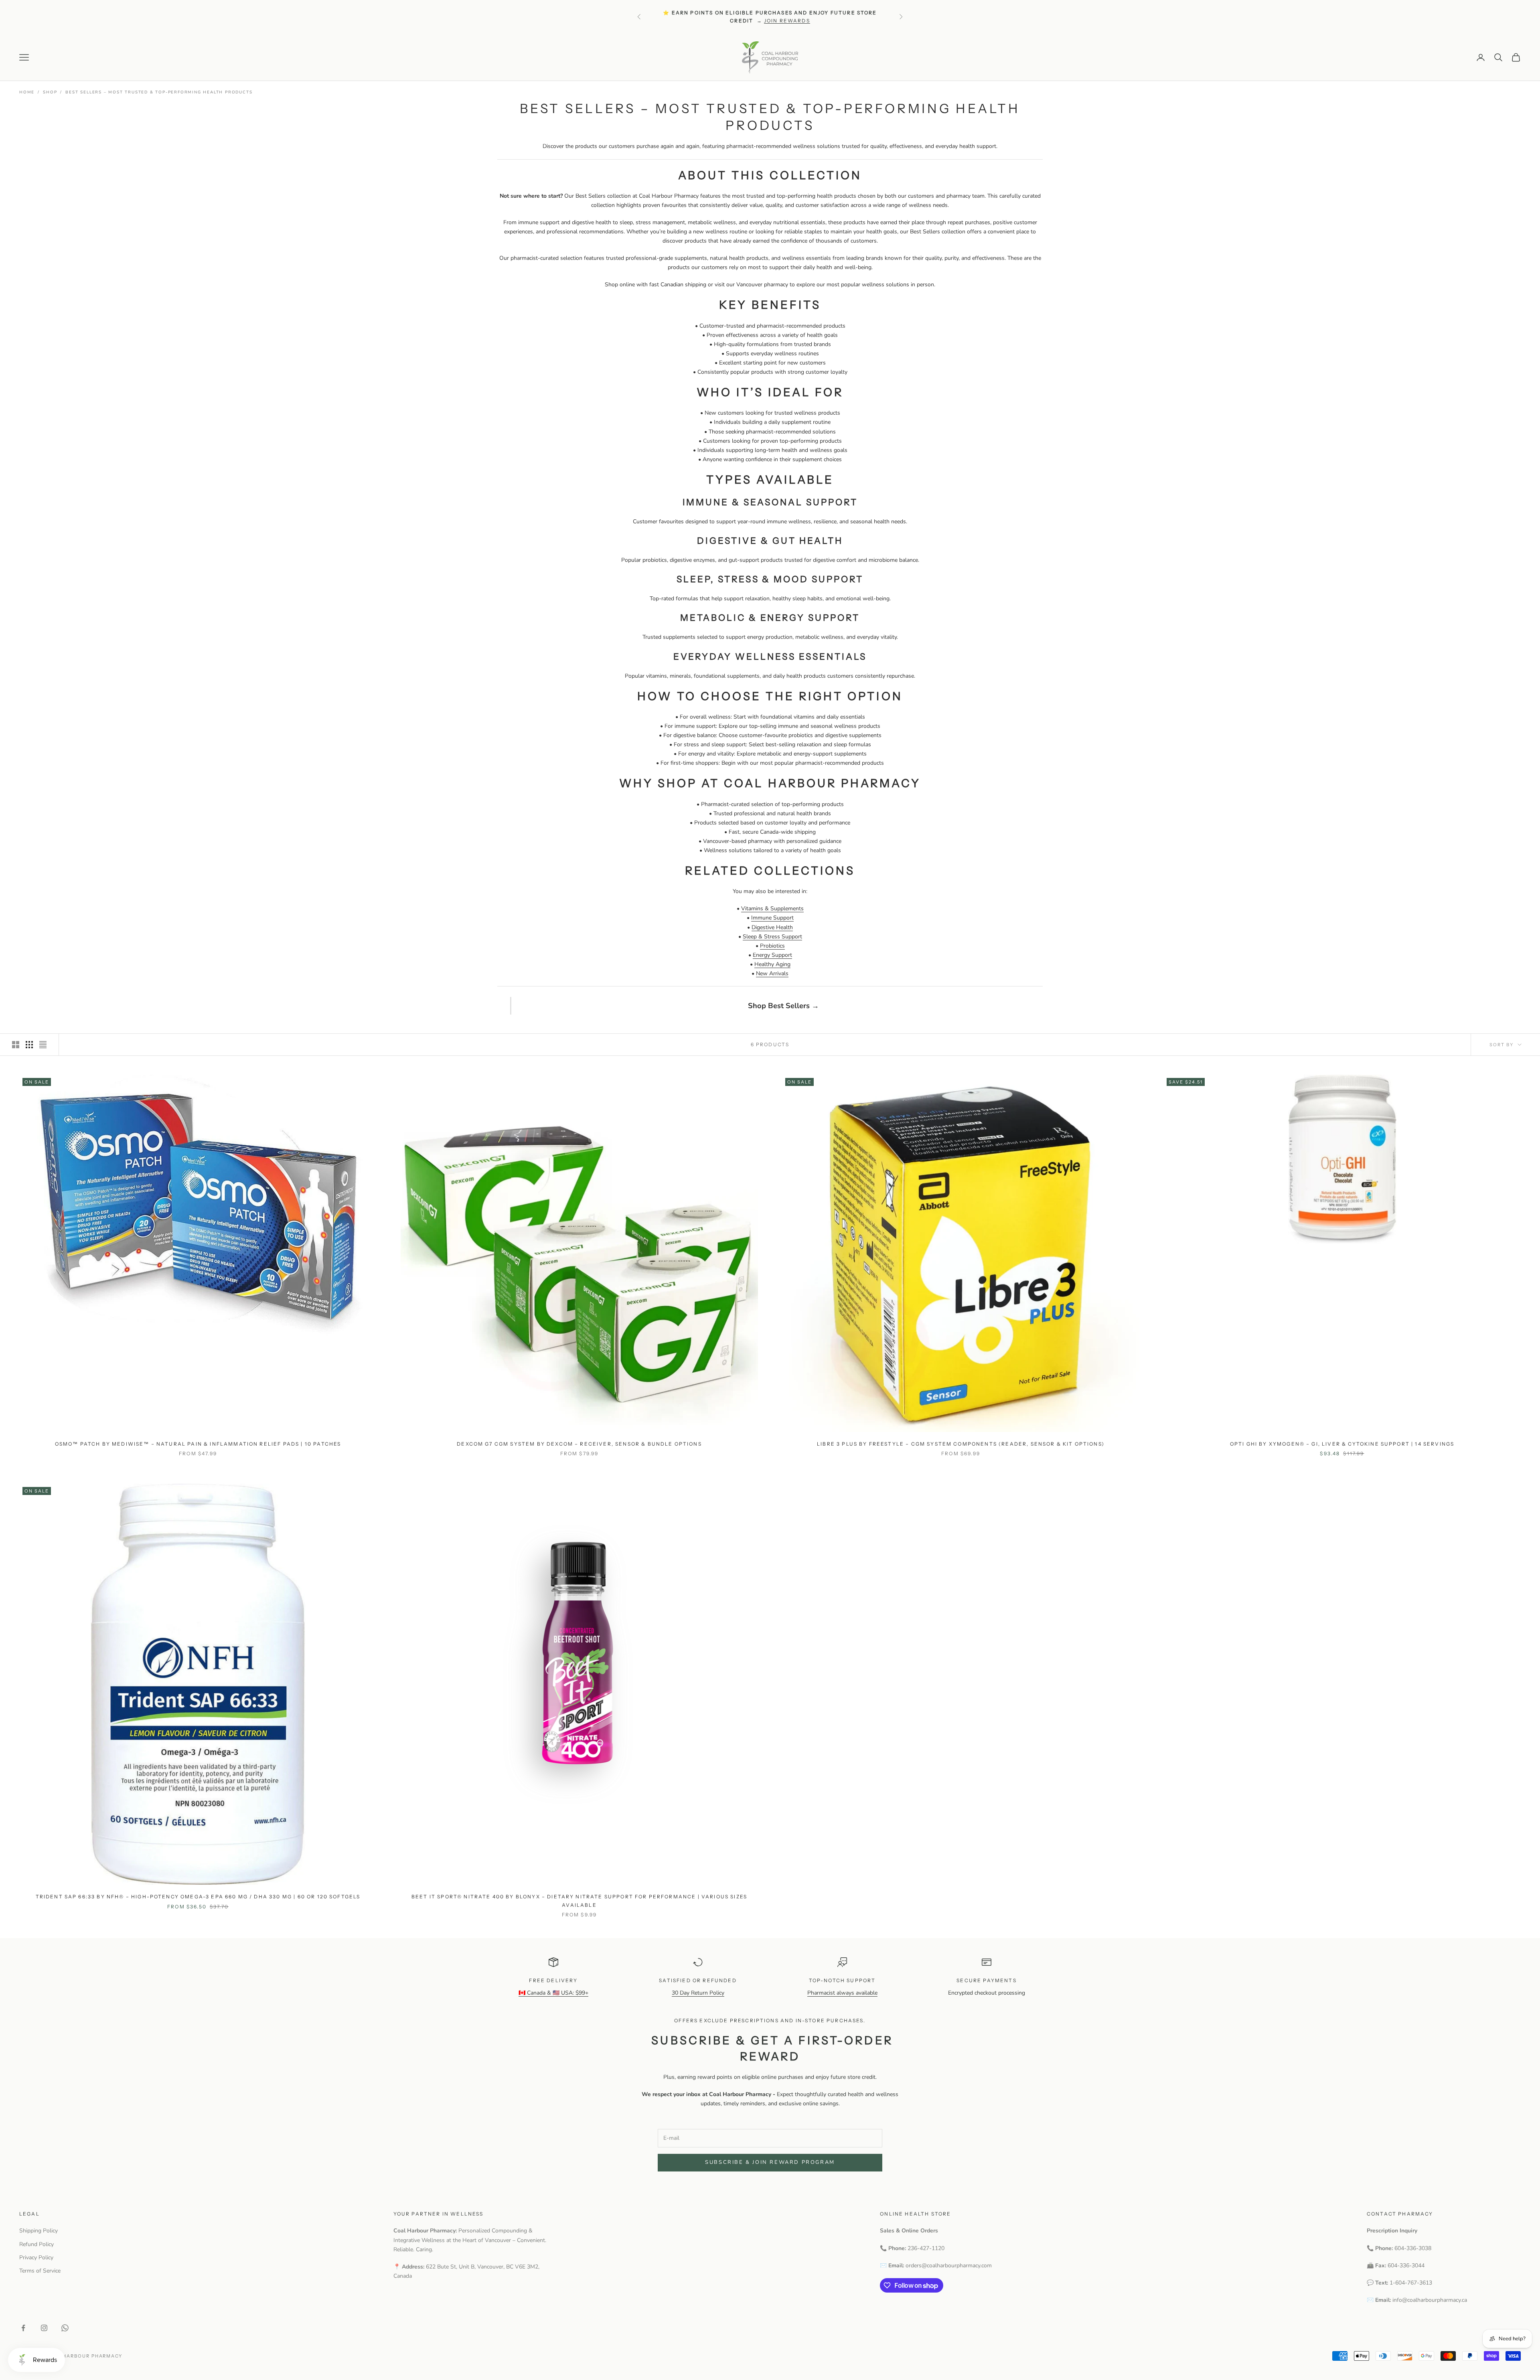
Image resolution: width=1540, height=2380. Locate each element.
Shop (50, 92)
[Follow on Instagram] (44, 2328)
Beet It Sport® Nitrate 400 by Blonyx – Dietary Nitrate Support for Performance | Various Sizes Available (579, 1901)
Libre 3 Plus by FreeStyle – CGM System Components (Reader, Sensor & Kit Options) (961, 1444)
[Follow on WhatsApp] (65, 2328)
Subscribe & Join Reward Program (770, 2162)
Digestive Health (772, 927)
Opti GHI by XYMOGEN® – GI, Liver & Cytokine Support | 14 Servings (1342, 1444)
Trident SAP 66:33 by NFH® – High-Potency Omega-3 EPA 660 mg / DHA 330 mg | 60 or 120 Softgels (198, 1897)
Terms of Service (40, 2271)
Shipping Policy (38, 2231)
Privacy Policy (36, 2257)
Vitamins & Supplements (772, 908)
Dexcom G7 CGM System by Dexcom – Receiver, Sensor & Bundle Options (579, 1444)
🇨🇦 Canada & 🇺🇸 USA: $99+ (553, 1993)
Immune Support (772, 918)
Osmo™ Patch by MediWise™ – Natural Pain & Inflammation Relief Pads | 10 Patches (198, 1444)
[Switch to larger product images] (16, 1045)
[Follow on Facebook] (23, 2328)
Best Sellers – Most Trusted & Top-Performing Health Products (159, 92)
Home (27, 92)
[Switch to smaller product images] (29, 1045)
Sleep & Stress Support (772, 937)
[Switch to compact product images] (43, 1045)
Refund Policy (36, 2244)
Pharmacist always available (842, 1993)
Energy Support (772, 955)
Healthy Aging (772, 964)
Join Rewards (787, 21)
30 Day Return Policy (698, 1993)
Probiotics (772, 946)
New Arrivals (772, 973)
